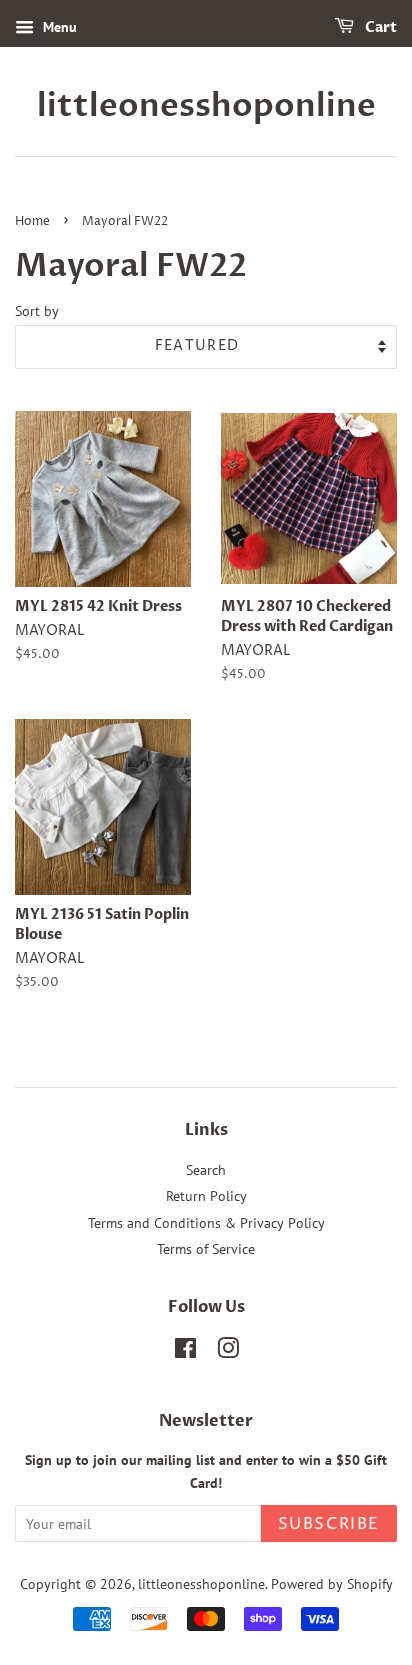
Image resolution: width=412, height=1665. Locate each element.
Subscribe (329, 1524)
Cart (379, 27)
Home (32, 221)
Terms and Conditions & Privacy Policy (206, 1223)
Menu (58, 27)
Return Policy (206, 1196)
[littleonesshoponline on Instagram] (228, 1352)
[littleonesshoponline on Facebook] (185, 1352)
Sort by (37, 310)
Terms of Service (206, 1249)
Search (206, 1170)
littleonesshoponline (206, 106)
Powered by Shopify (332, 1584)
